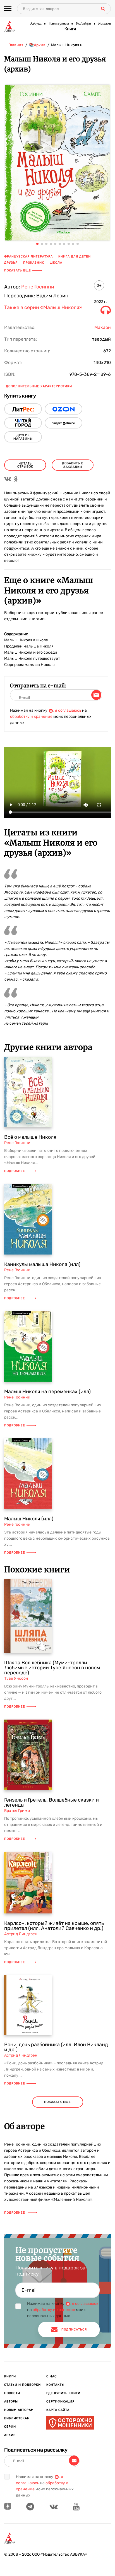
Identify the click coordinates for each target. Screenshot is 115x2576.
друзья (11, 263)
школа (56, 263)
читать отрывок (25, 465)
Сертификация (60, 2402)
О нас (51, 2376)
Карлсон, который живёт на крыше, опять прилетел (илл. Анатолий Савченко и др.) (54, 1926)
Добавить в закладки (73, 465)
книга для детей (75, 257)
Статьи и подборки (22, 2385)
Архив (10, 2435)
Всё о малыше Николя (30, 1137)
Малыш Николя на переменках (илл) (47, 1391)
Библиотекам (17, 2418)
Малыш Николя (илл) (29, 1519)
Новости (12, 2393)
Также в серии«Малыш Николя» (43, 308)
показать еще (57, 2102)
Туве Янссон (16, 1678)
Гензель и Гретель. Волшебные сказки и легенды (51, 1802)
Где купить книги (63, 2393)
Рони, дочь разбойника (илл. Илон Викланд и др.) (56, 2047)
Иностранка (58, 24)
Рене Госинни (38, 287)
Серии (10, 2427)
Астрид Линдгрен (21, 1934)
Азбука (36, 24)
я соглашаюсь (68, 710)
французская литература (28, 257)
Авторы (11, 2402)
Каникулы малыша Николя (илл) (42, 1264)
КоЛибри (83, 24)
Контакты (55, 2385)
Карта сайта (58, 2410)
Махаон (104, 24)
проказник (34, 263)
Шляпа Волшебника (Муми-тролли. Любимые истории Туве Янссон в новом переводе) (52, 1668)
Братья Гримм (17, 1811)
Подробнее (15, 1171)
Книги (70, 29)
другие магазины (23, 437)
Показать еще (18, 270)
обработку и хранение (31, 717)
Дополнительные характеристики (39, 386)
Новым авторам (19, 2410)
